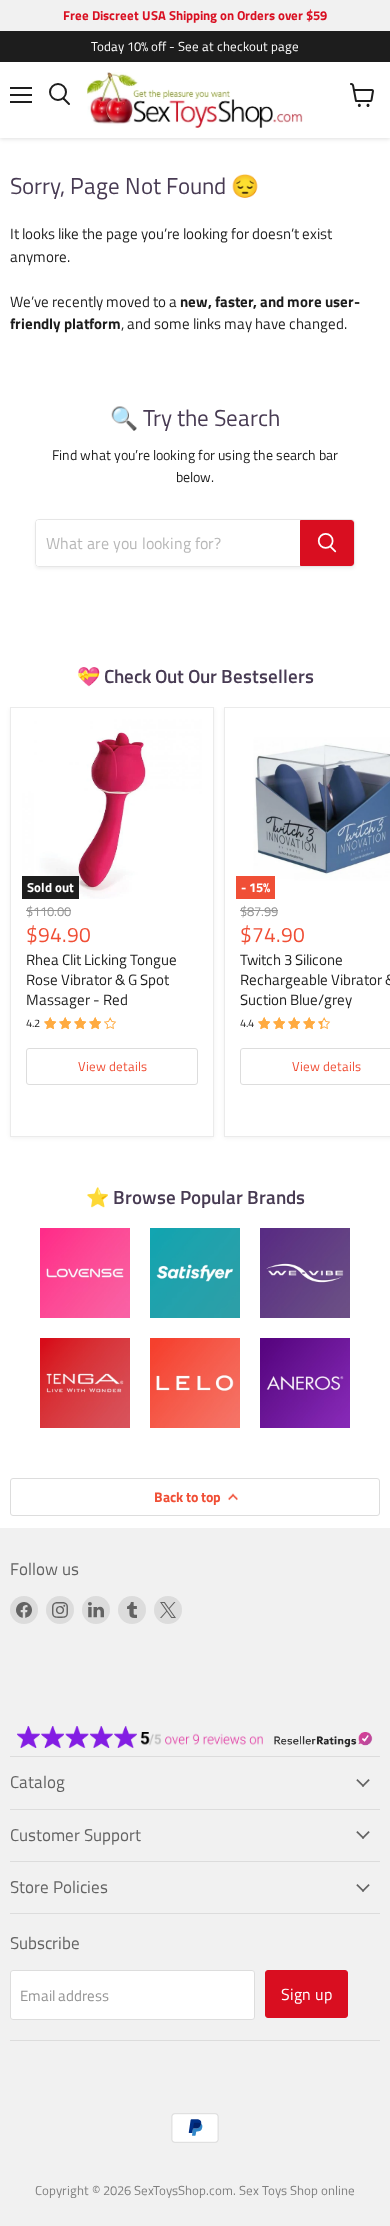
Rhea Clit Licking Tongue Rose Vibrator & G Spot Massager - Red (101, 979)
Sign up (306, 1994)
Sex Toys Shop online (297, 2190)
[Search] (327, 543)
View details (112, 1066)
